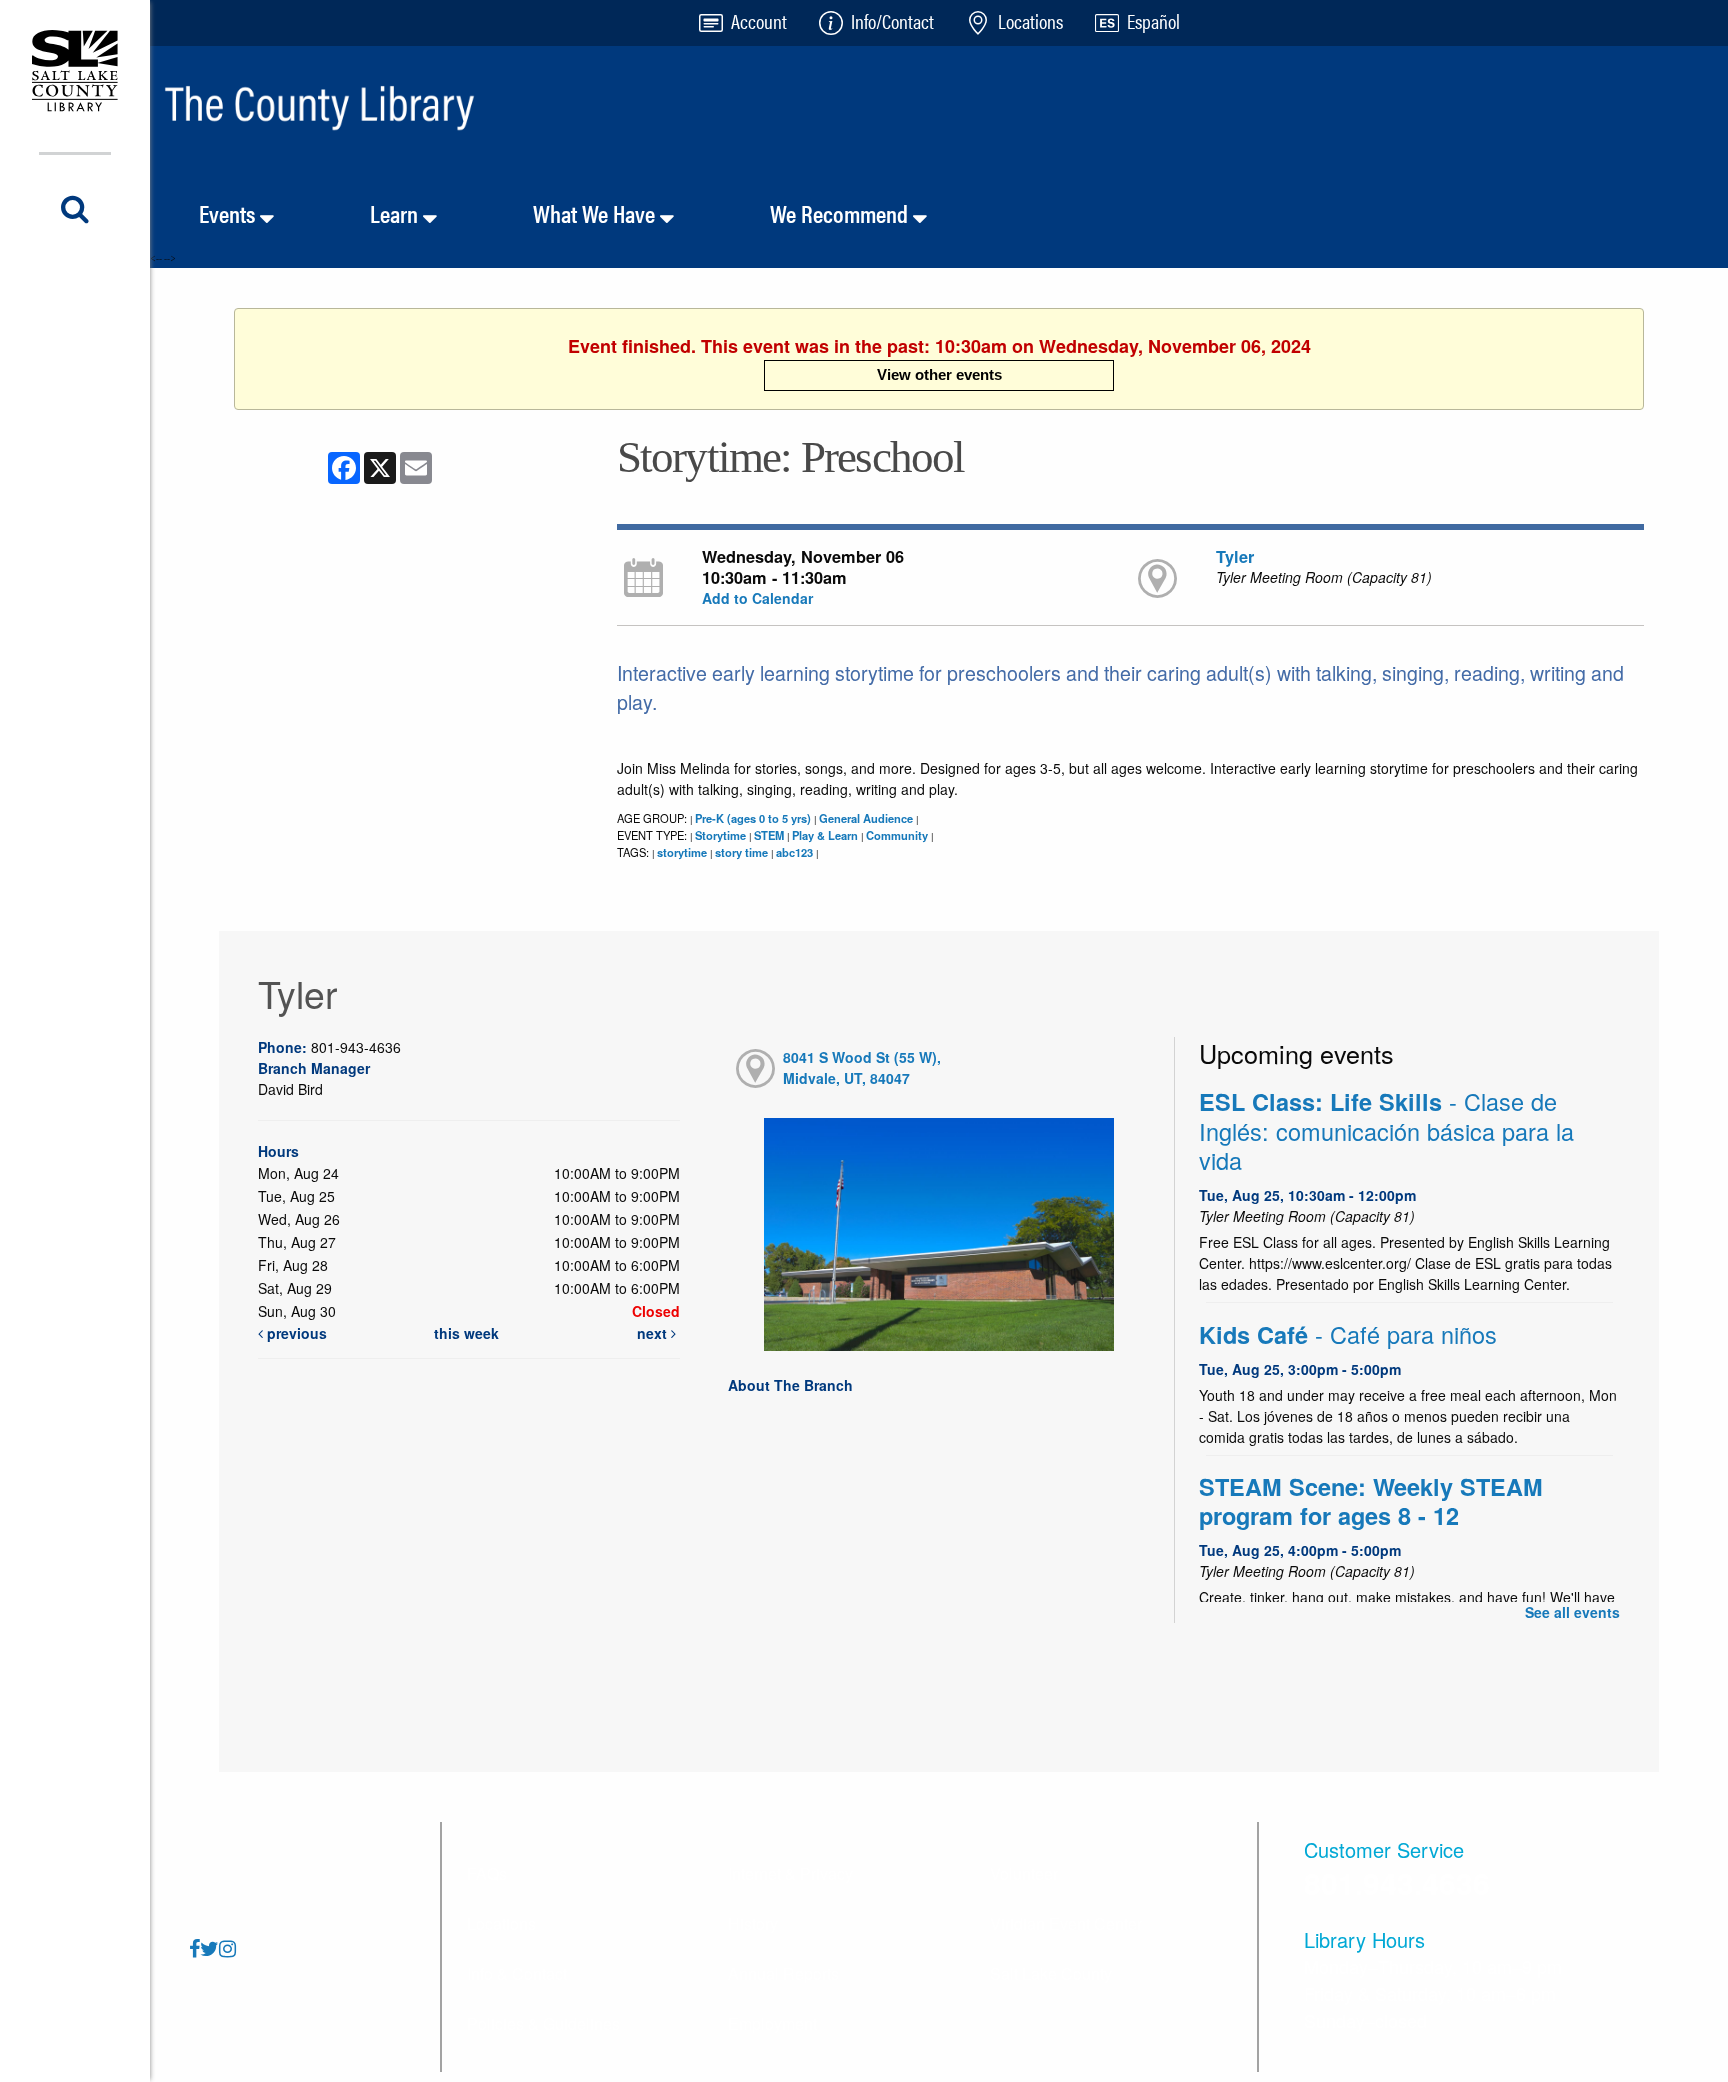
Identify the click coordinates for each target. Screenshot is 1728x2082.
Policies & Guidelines (543, 2023)
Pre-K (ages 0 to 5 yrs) (753, 818)
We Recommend (841, 213)
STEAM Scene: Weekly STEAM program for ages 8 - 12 (1371, 1500)
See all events (1572, 1612)
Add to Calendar (757, 598)
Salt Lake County (1051, 1973)
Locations (501, 1923)
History (753, 1923)
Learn (396, 213)
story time (741, 852)
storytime (682, 852)
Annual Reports (783, 1973)
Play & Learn (825, 835)
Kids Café (1348, 1334)
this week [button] (466, 1333)
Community (897, 835)
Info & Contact (517, 1973)
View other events (939, 374)
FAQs (487, 1873)
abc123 (794, 852)
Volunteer (1024, 1873)
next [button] (654, 1333)
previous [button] (295, 1333)
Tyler (1235, 556)
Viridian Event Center (1066, 1923)
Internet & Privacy (790, 1873)
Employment (772, 2023)
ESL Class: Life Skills (1386, 1130)
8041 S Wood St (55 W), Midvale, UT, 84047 (862, 1067)
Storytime (720, 835)
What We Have (596, 213)
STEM (769, 835)
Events (229, 213)
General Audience (866, 818)
